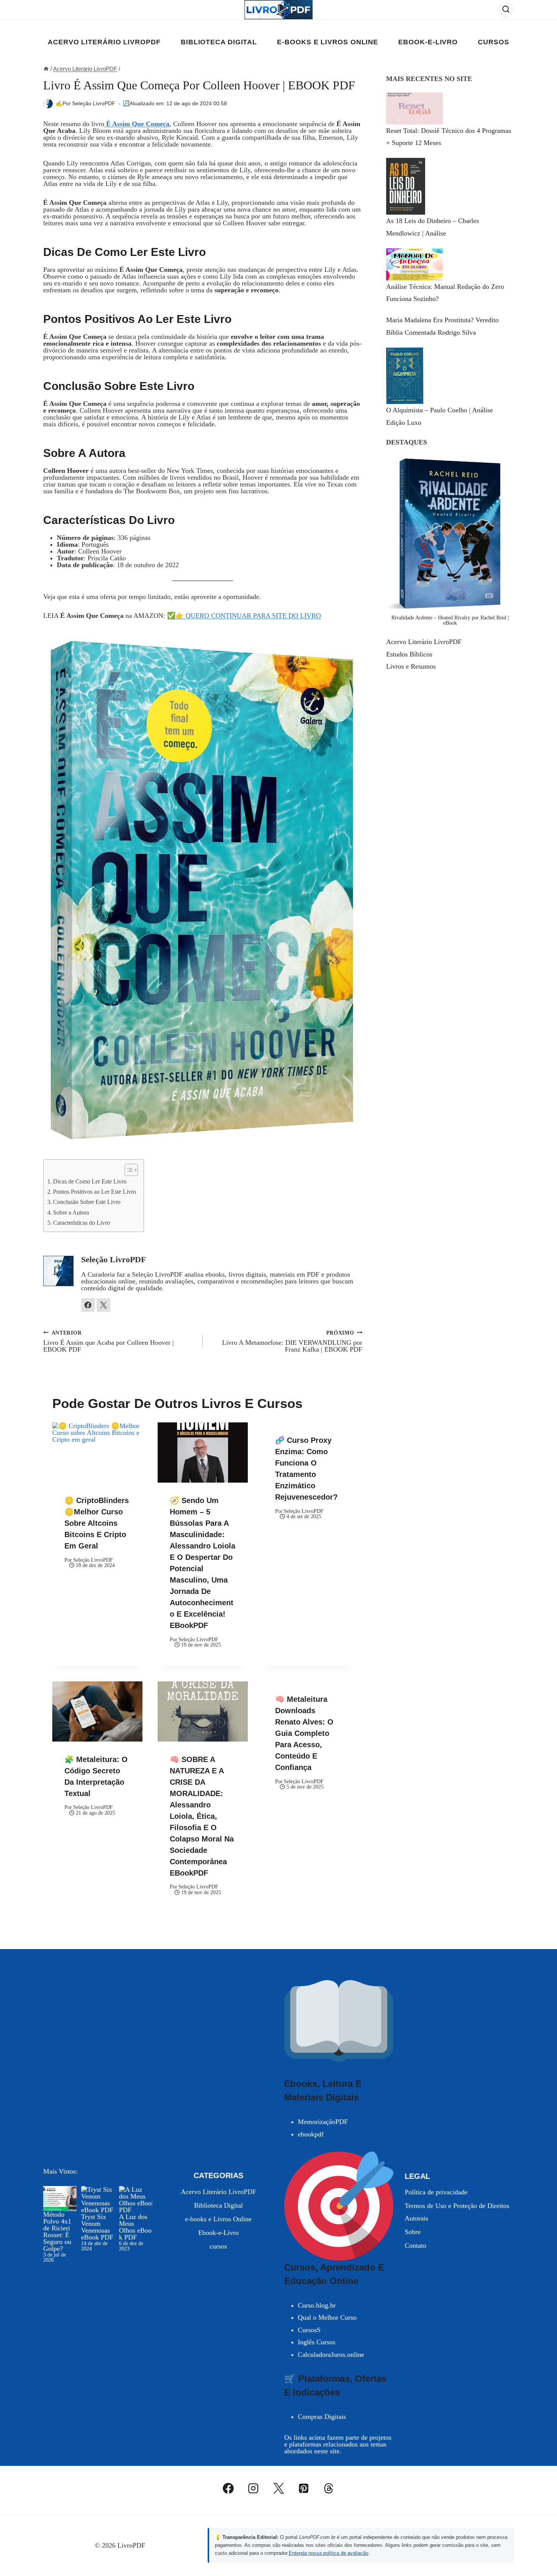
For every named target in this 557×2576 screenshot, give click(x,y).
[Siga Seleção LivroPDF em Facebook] (88, 1305)
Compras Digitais (322, 2417)
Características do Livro (81, 1223)
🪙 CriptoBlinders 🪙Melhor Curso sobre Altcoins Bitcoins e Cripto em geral (97, 1523)
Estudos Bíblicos (409, 654)
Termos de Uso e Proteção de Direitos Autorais (457, 2212)
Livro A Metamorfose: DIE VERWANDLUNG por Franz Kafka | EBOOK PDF (292, 1341)
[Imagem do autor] (48, 104)
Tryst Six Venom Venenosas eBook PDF (97, 2227)
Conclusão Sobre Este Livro (87, 1202)
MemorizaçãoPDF (323, 2122)
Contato (415, 2245)
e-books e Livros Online (328, 42)
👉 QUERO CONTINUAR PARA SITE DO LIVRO (248, 616)
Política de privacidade (436, 2192)
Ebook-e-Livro (428, 42)
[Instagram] (253, 2488)
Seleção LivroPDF (94, 103)
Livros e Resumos (411, 666)
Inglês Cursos (317, 2342)
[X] (278, 2488)
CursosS (309, 2330)
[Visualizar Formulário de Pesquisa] (506, 9)
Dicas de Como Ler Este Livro (90, 1182)
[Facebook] (228, 2488)
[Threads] (329, 2488)
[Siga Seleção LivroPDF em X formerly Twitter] (103, 1305)
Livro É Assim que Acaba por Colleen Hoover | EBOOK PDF (109, 1341)
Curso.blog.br (317, 2305)
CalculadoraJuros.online (331, 2355)
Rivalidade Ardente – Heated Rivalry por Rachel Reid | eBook (450, 620)
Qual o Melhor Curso (327, 2317)
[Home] (46, 69)
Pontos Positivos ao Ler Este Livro (95, 1192)
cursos (493, 42)
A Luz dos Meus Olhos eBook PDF (135, 2227)
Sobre (413, 2232)
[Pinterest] (304, 2488)
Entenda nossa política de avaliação (329, 2553)
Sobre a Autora (71, 1213)
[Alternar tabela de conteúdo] (128, 1170)
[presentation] (97, 1453)
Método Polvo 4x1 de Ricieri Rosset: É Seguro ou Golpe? (57, 2231)
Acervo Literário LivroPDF (104, 42)
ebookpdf (311, 2134)
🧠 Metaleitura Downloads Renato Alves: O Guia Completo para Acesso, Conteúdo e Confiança (304, 1733)
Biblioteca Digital (219, 42)
